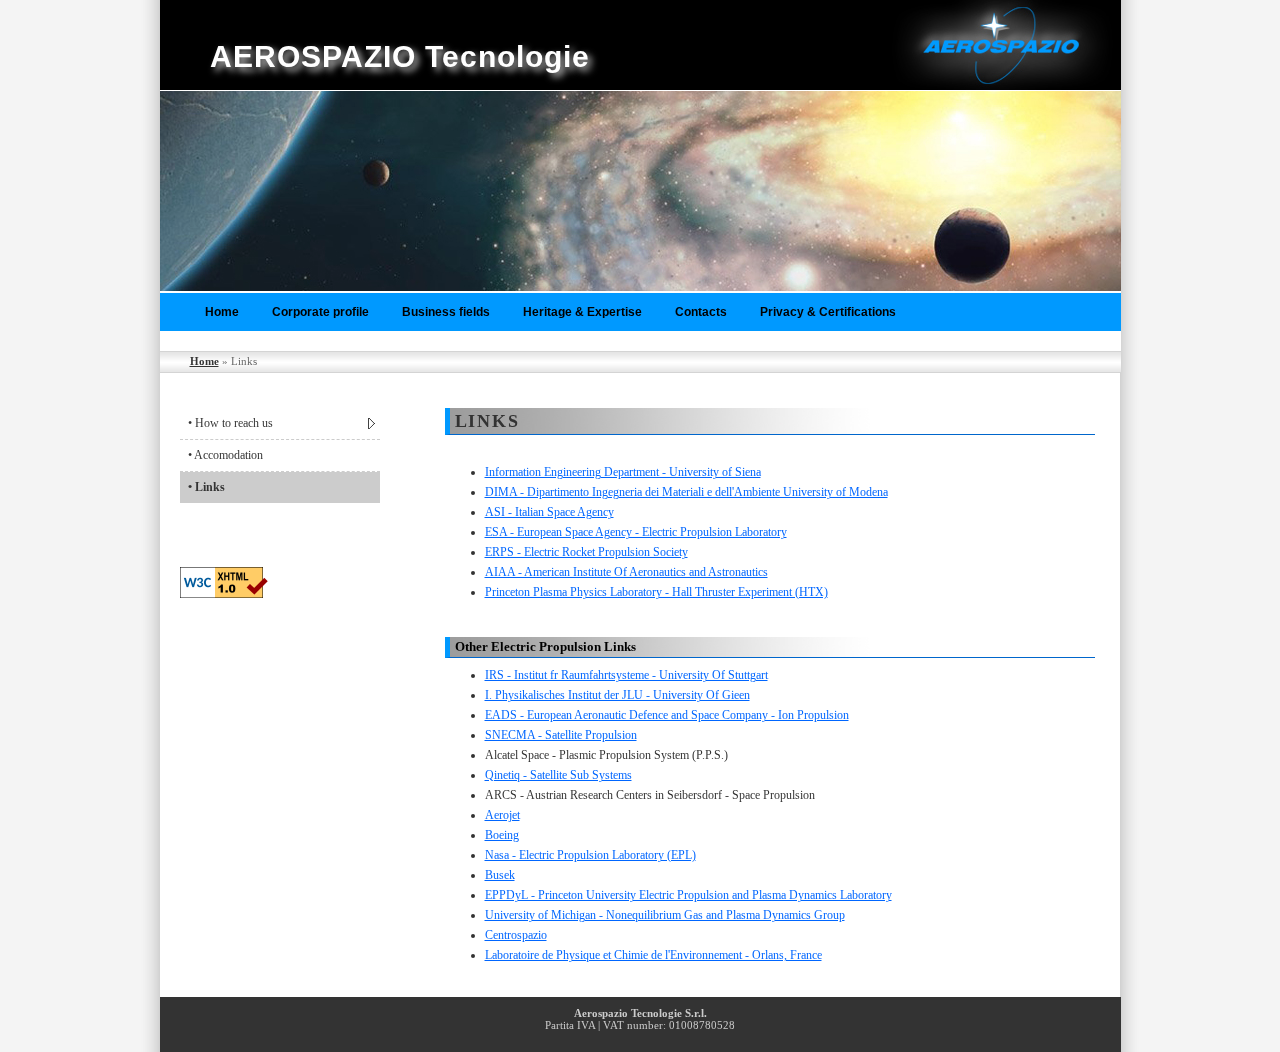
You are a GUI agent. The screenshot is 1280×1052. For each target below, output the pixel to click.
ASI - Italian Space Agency (549, 512)
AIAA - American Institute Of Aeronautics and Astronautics (626, 572)
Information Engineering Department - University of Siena (623, 472)
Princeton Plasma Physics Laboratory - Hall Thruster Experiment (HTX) (656, 592)
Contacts (701, 312)
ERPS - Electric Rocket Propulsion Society (586, 552)
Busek (500, 875)
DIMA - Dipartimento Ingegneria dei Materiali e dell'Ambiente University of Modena (686, 492)
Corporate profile (320, 312)
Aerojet (502, 815)
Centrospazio (516, 935)
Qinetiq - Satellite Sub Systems (558, 775)
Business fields (446, 312)
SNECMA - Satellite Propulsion (561, 735)
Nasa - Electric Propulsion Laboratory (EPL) (590, 855)
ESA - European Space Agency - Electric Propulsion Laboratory (636, 532)
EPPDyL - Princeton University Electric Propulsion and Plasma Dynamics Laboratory (688, 895)
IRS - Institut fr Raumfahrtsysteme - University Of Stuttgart (626, 675)
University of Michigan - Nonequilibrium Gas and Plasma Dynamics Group (665, 915)
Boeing (502, 835)
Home (222, 312)
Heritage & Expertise (582, 312)
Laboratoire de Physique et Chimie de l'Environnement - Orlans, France (653, 955)
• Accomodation (225, 455)
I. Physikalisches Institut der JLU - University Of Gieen (617, 695)
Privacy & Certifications (828, 312)
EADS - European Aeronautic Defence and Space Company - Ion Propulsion (667, 715)
